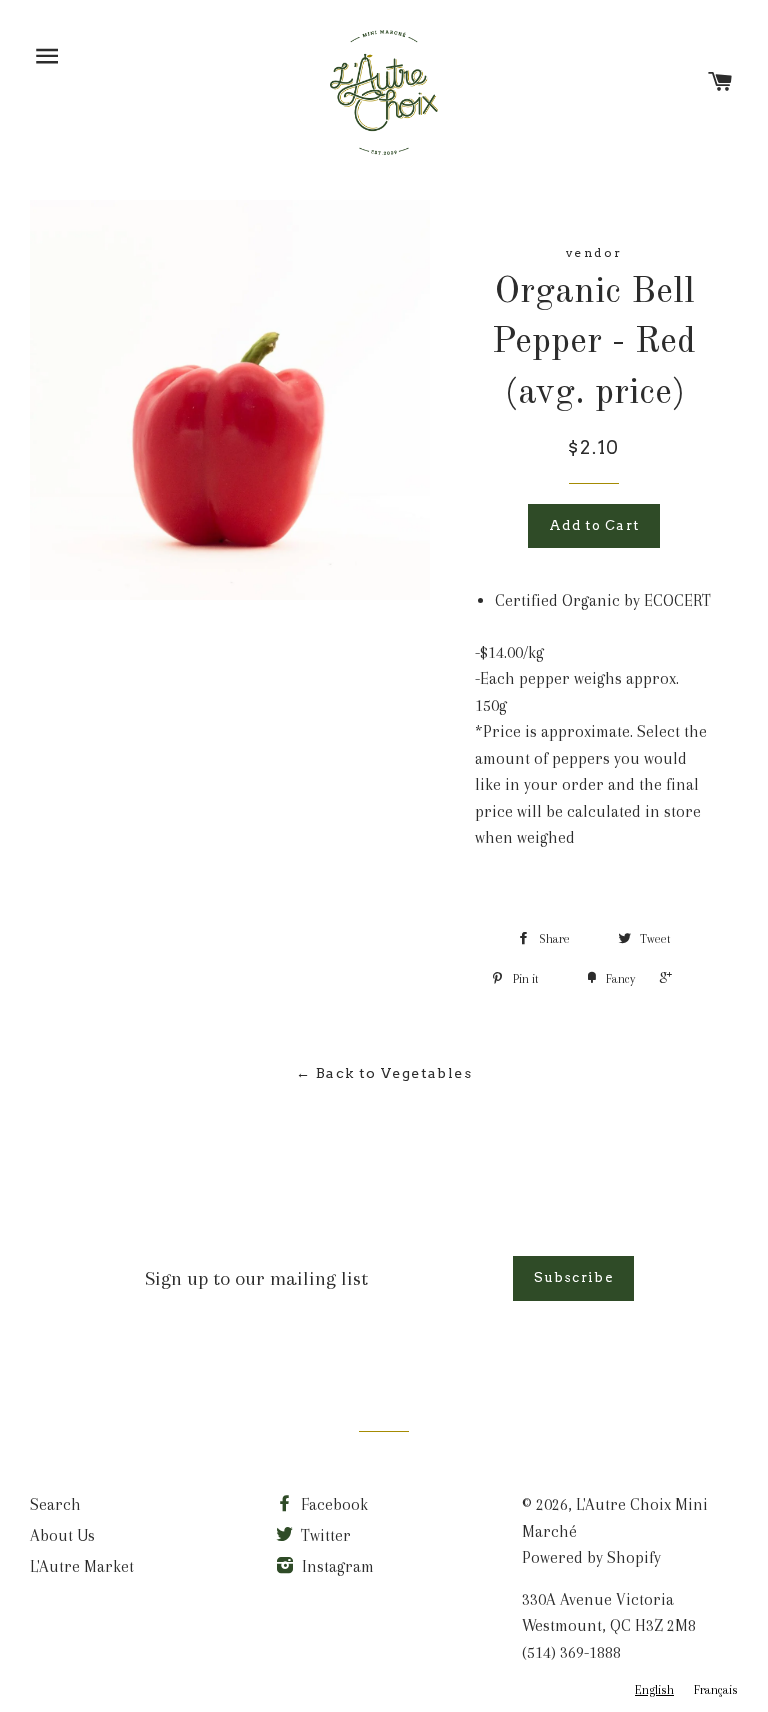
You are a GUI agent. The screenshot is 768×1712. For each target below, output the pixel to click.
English (654, 1690)
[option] (716, 1690)
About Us (62, 1535)
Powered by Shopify (591, 1557)
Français (716, 1690)
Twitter (324, 1535)
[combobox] (654, 1690)
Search (55, 1504)
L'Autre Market (82, 1566)
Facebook (332, 1504)
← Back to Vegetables (384, 1073)
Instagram (336, 1566)
